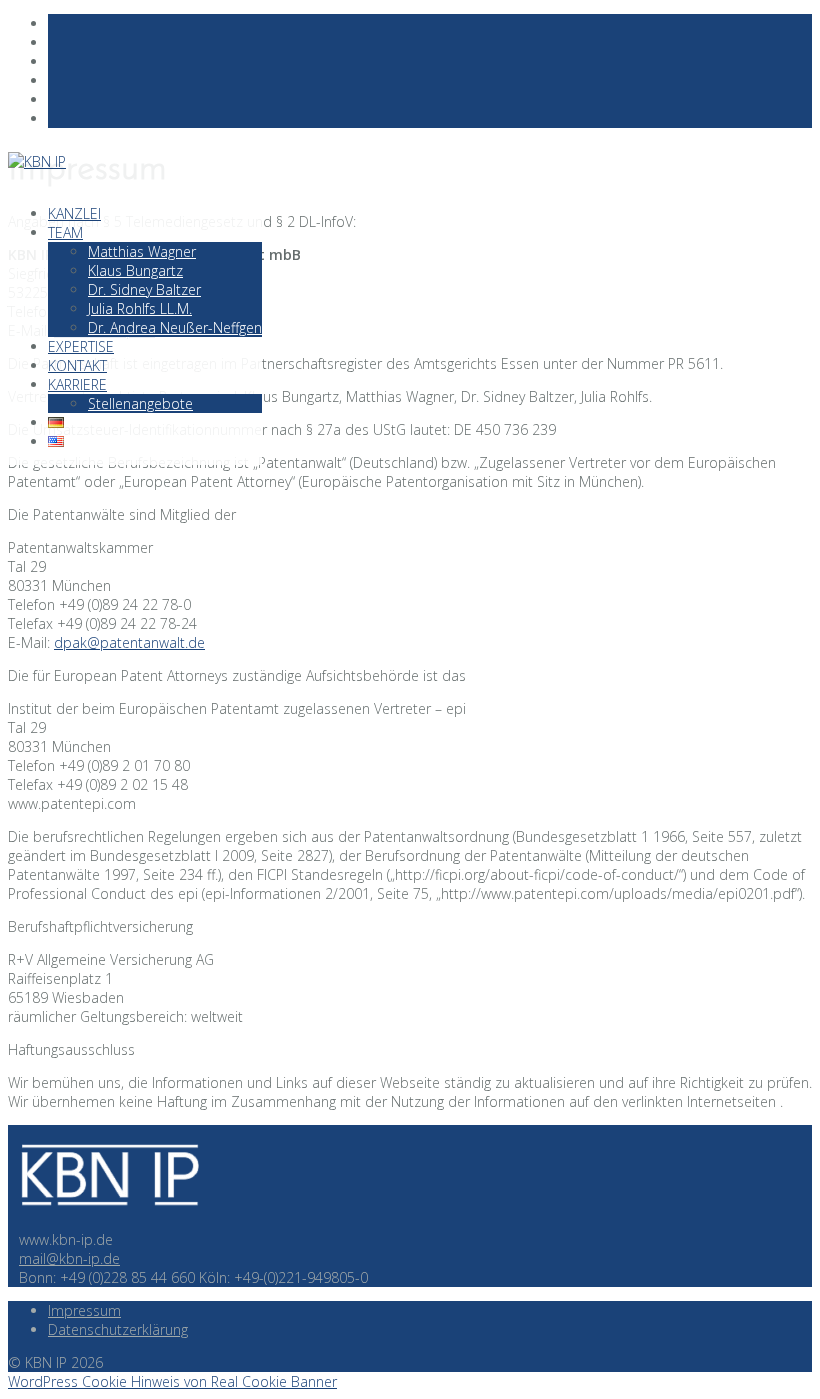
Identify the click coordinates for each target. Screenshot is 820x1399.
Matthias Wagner (142, 251)
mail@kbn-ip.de (69, 1258)
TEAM (65, 232)
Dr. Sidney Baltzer (144, 289)
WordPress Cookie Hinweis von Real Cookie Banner (172, 1381)
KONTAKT (77, 365)
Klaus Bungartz (135, 270)
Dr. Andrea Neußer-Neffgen (175, 327)
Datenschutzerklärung (118, 1329)
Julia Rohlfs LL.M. (140, 308)
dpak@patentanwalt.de (129, 642)
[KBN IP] (108, 1220)
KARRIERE (77, 384)
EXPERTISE (81, 346)
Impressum (84, 1310)
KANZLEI (74, 213)
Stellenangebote (140, 403)
